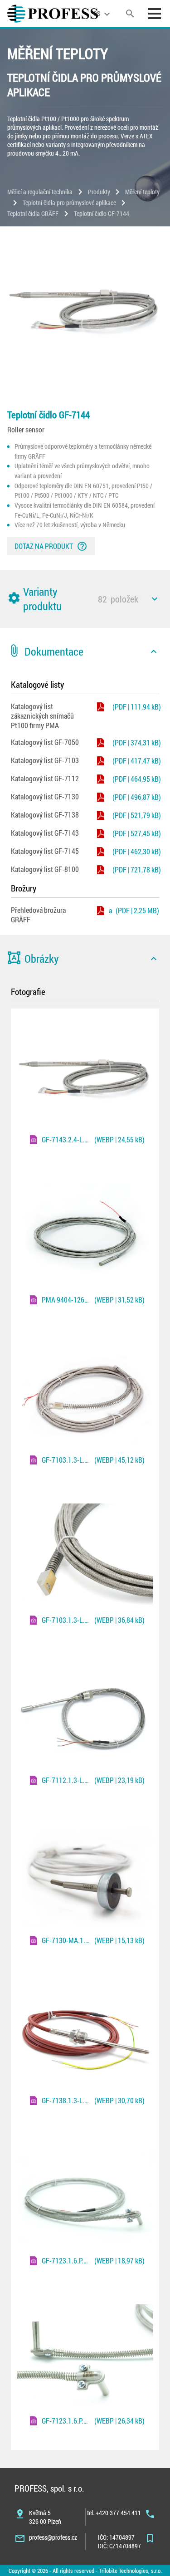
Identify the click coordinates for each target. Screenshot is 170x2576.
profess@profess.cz (53, 2537)
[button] (85, 599)
